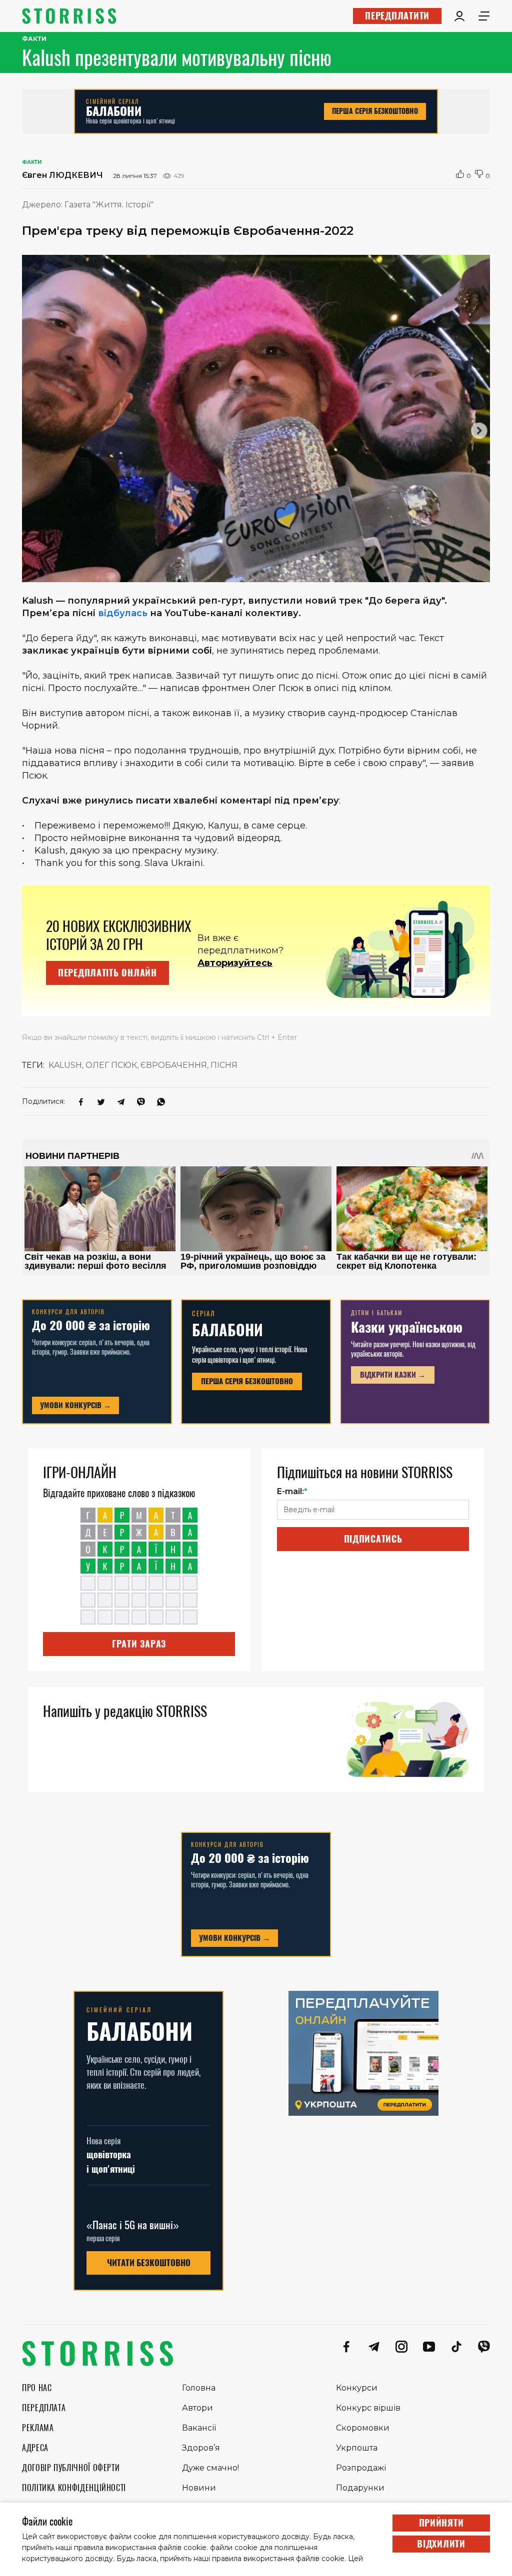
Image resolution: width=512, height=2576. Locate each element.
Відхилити (441, 2544)
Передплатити (397, 16)
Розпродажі (361, 2468)
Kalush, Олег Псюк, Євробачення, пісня (143, 1065)
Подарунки (360, 2488)
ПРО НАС (37, 2388)
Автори (197, 2408)
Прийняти (441, 2523)
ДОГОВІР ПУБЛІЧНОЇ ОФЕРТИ (71, 2468)
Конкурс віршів (368, 2408)
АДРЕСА (35, 2448)
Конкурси (357, 2388)
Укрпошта (357, 2448)
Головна (199, 2388)
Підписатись (373, 1539)
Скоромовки (363, 2428)
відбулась (123, 613)
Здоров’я (201, 2448)
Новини (199, 2488)
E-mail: (292, 1491)
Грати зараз (139, 1644)
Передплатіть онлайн (107, 973)
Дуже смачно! (210, 2468)
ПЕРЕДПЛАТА (44, 2408)
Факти (34, 39)
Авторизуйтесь (235, 963)
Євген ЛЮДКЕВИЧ (62, 175)
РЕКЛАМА (38, 2428)
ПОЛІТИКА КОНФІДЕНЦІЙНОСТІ (74, 2488)
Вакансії (199, 2428)
